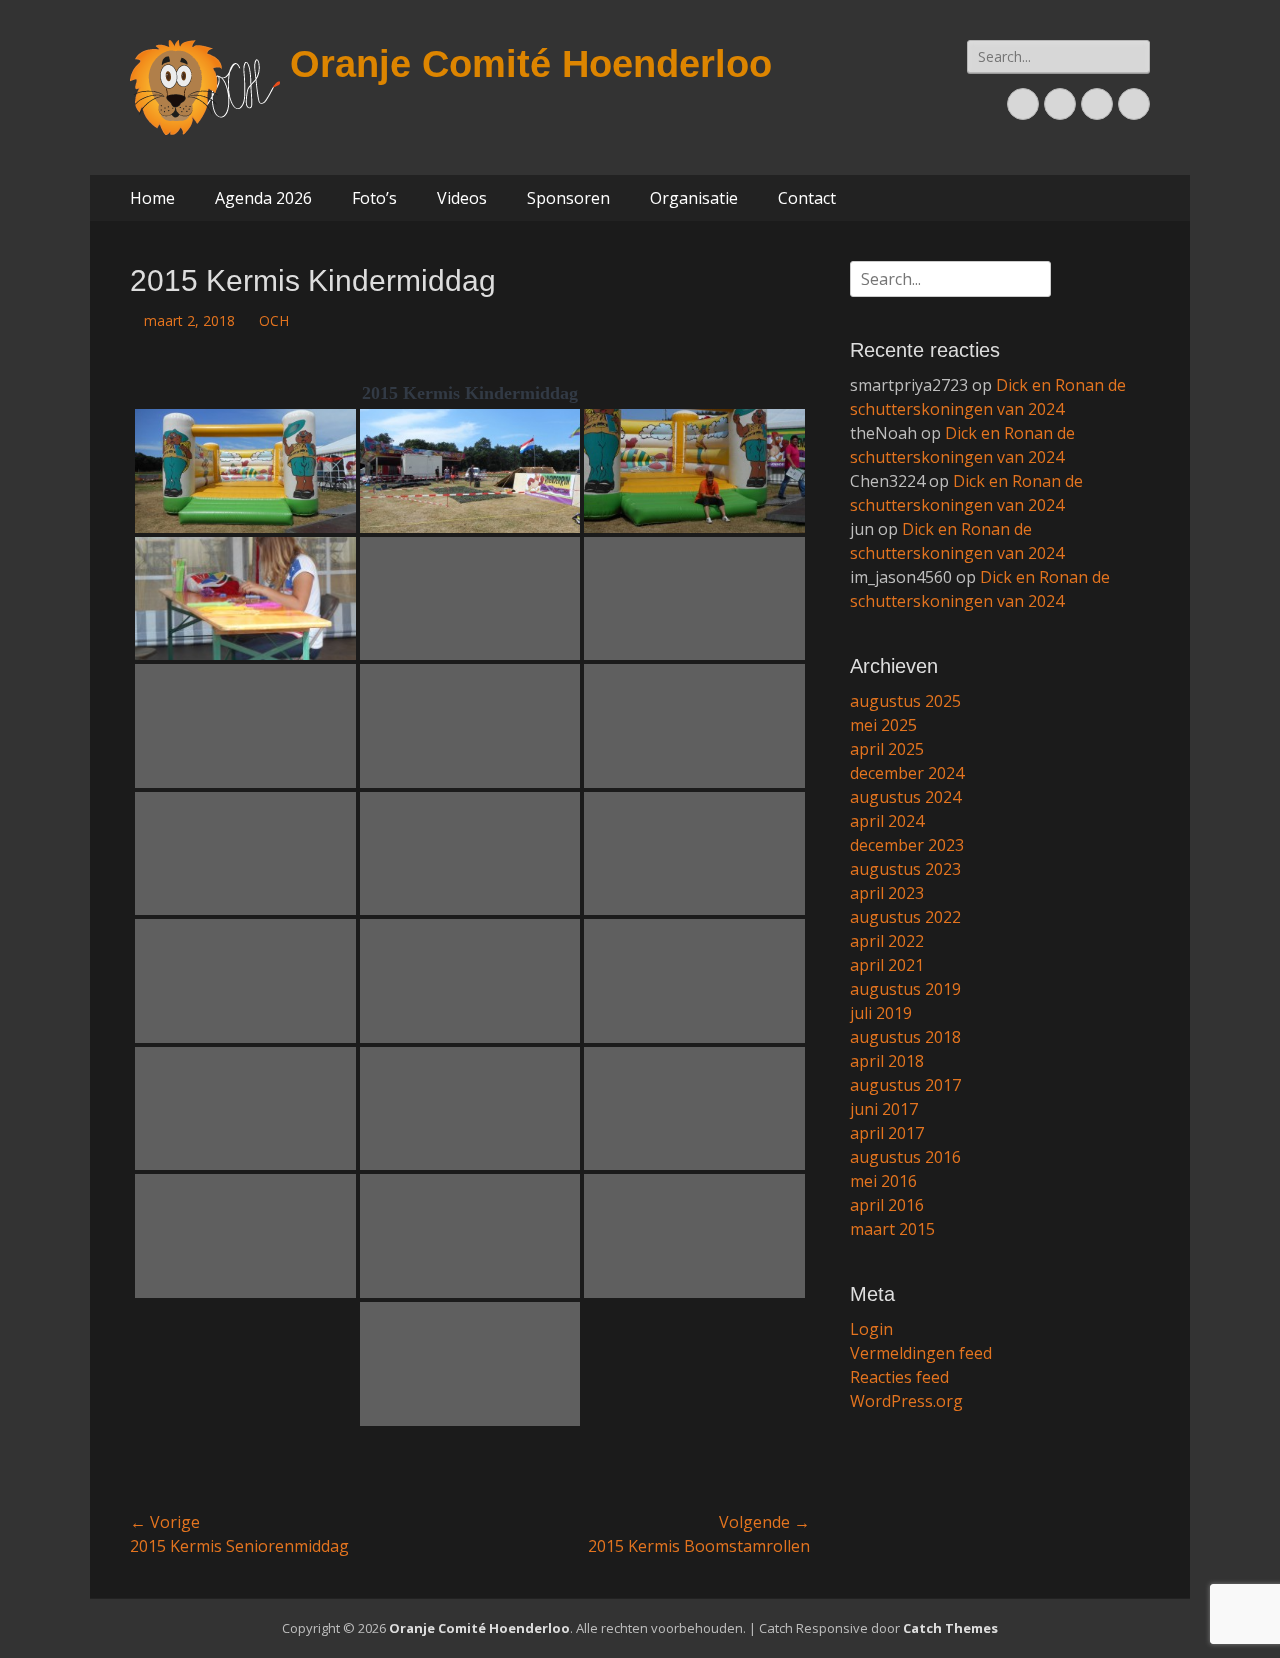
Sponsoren (568, 198)
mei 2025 (883, 725)
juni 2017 (884, 1109)
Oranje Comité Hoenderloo (531, 64)
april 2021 (887, 965)
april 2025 (887, 749)
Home (152, 198)
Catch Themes (950, 1628)
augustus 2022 (905, 917)
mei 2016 (883, 1181)
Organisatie (694, 198)
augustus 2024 (905, 797)
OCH (274, 320)
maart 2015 (892, 1229)
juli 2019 (881, 1013)
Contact (807, 198)
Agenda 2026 (263, 198)
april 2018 (887, 1061)
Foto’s (374, 198)
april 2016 (887, 1205)
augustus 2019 (905, 989)
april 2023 (887, 893)
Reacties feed (899, 1377)
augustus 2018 (905, 1037)
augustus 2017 (905, 1085)
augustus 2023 (905, 869)
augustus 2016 (905, 1157)
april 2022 (887, 941)
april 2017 (887, 1133)
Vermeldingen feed (921, 1353)
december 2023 (907, 845)
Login (871, 1329)
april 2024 (887, 821)
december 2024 (907, 773)
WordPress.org (906, 1401)
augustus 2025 (905, 701)
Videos (462, 198)
